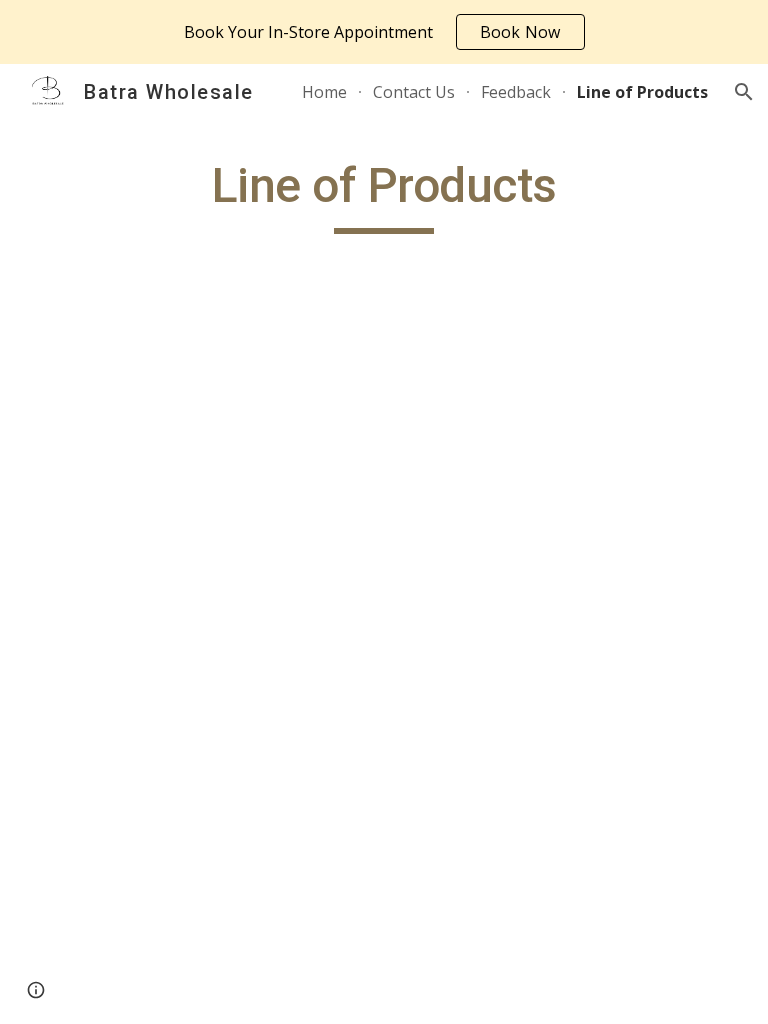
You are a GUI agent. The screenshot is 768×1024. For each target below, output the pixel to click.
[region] (384, 32)
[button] (744, 92)
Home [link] (324, 92)
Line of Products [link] (642, 92)
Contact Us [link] (414, 92)
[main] (383, 195)
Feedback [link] (516, 92)
